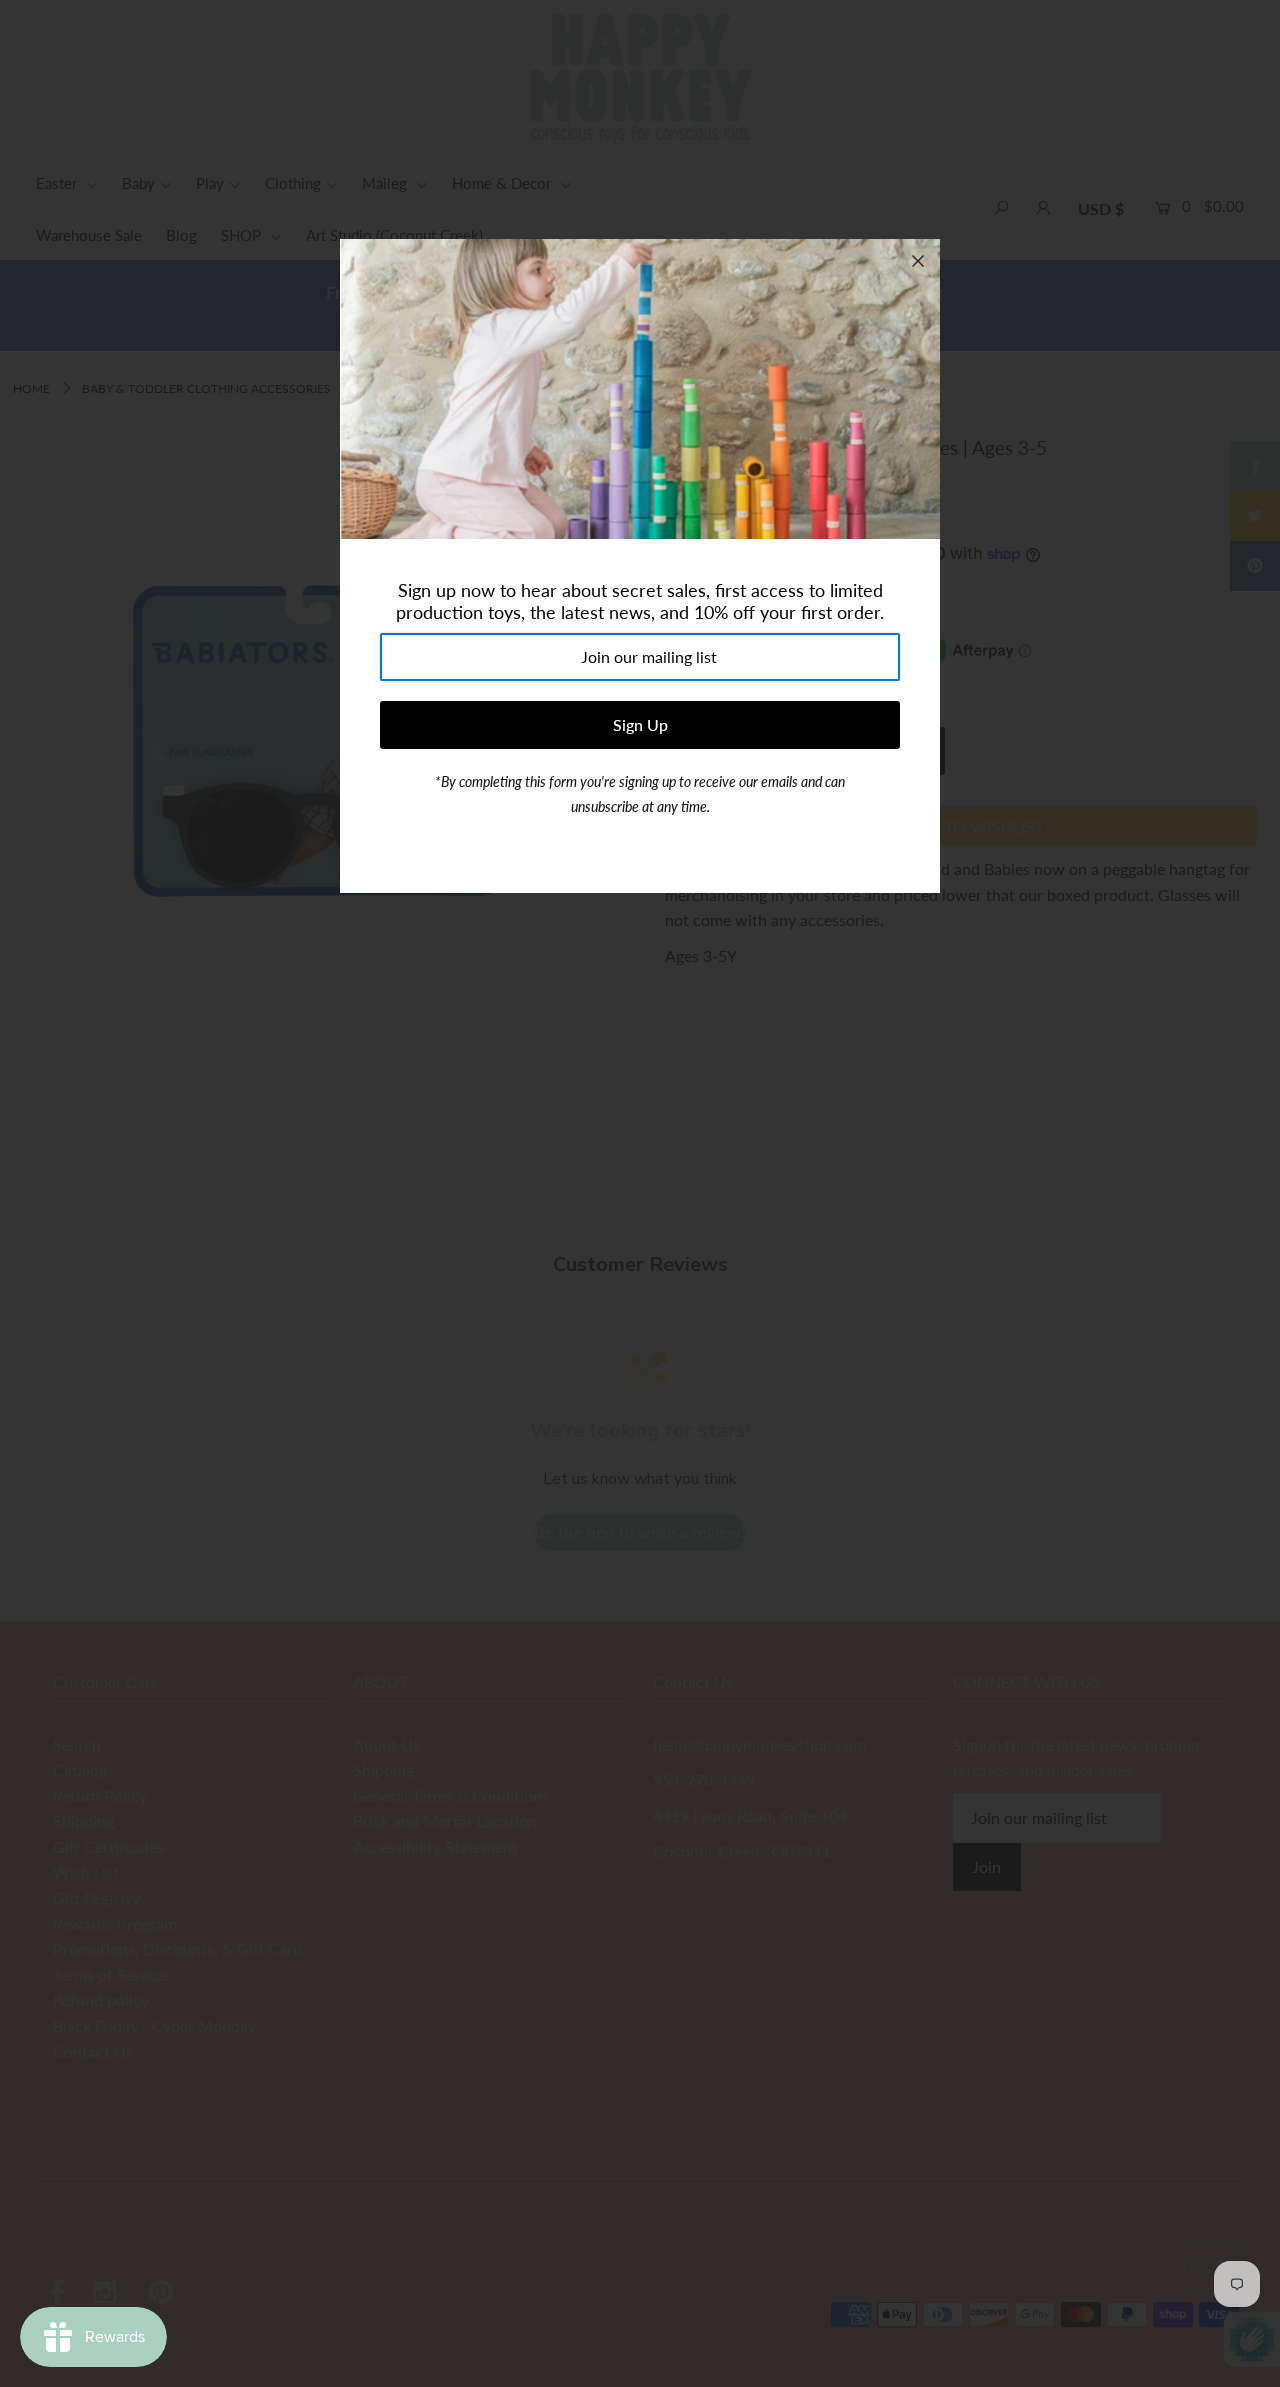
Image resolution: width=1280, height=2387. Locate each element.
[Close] (918, 261)
